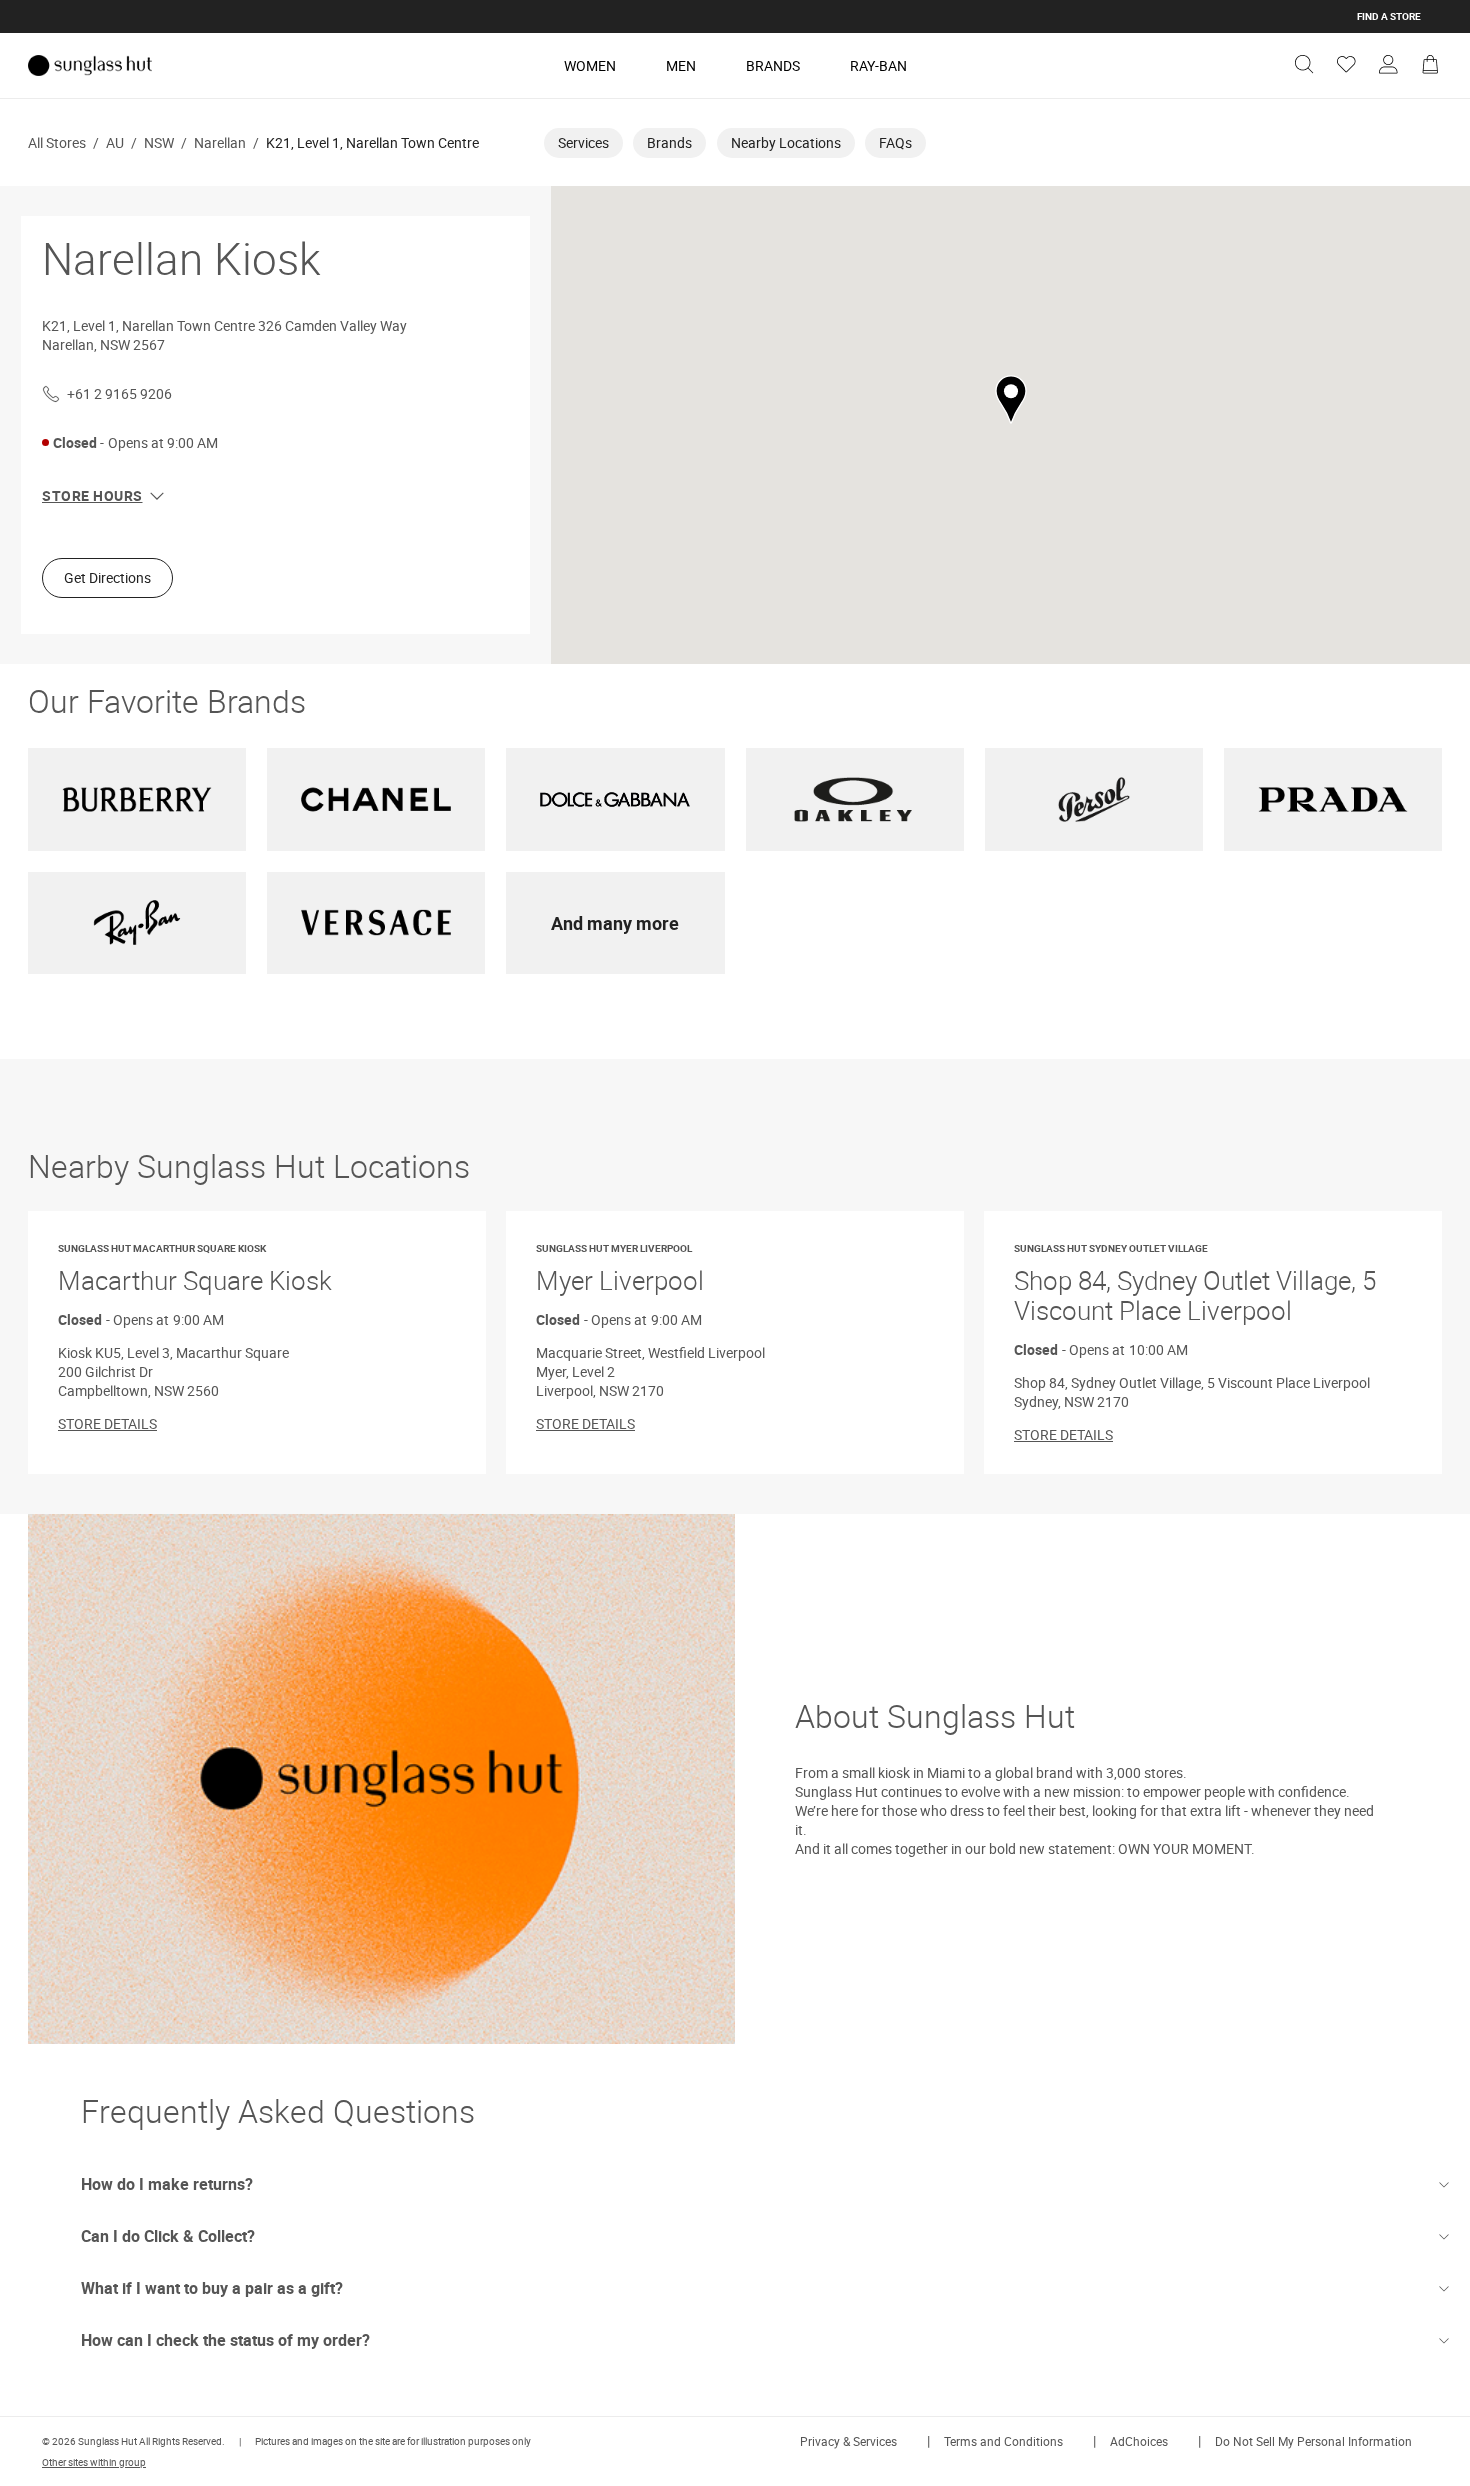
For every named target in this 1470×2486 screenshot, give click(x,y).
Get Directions (107, 577)
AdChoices (1139, 2441)
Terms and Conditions (1003, 2441)
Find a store (1389, 16)
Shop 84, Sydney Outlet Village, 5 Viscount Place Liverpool (1195, 1284)
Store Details (107, 1423)
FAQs (895, 142)
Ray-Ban (878, 65)
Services (583, 142)
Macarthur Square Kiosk (195, 1269)
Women (590, 65)
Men (681, 65)
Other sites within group (94, 2462)
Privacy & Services (848, 2441)
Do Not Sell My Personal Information (1313, 2441)
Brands (773, 65)
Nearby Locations (786, 142)
